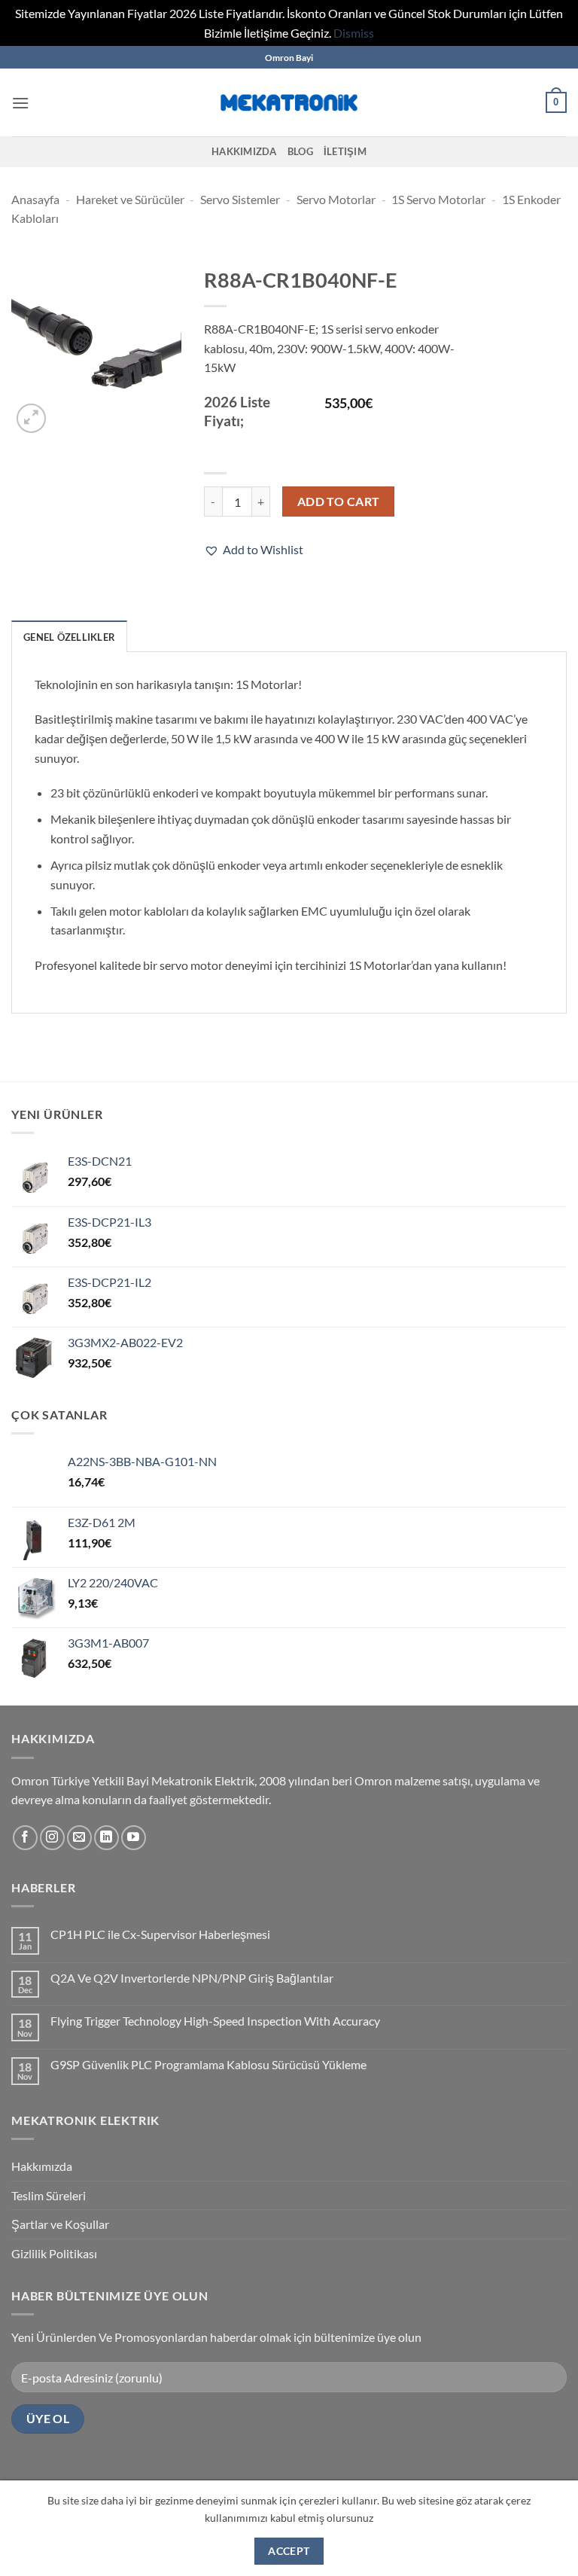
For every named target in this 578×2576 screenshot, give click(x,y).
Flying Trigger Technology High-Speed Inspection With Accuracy (215, 2021)
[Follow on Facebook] (25, 1838)
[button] (20, 103)
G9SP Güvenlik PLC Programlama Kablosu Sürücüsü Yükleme (208, 2064)
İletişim (345, 151)
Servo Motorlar (336, 199)
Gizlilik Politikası (54, 2253)
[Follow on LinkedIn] (106, 1838)
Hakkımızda (244, 151)
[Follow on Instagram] (52, 1838)
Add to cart (339, 501)
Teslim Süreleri (49, 2195)
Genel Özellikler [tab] (69, 637)
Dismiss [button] (354, 33)
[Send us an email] (79, 1838)
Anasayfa (35, 199)
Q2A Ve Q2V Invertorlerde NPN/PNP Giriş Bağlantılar (192, 1978)
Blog (300, 151)
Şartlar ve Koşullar (60, 2224)
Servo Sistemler (240, 199)
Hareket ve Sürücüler (130, 199)
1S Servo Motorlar (438, 199)
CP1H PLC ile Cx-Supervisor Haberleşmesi (160, 1934)
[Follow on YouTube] (134, 1838)
